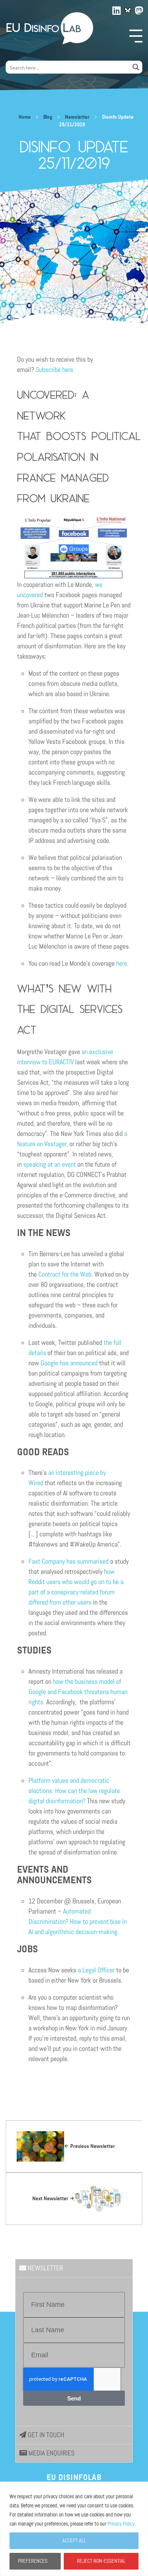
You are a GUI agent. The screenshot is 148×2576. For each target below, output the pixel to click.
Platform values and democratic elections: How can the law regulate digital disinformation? (74, 1791)
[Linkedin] (117, 9)
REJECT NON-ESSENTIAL (101, 2561)
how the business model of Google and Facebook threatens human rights (78, 1692)
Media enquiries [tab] (51, 2453)
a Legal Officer (96, 1970)
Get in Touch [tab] (45, 2435)
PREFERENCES (33, 2561)
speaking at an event (50, 1164)
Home (25, 117)
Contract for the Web (65, 1274)
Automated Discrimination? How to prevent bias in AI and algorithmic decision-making (78, 1922)
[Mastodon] (139, 9)
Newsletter (77, 117)
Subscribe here (54, 370)
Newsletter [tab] (45, 2268)
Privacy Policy (121, 2524)
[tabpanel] (74, 2352)
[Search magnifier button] (136, 67)
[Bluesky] (128, 10)
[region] (74, 2529)
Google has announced (69, 1363)
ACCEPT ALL (74, 2541)
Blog (48, 117)
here (122, 963)
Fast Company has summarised (68, 1561)
